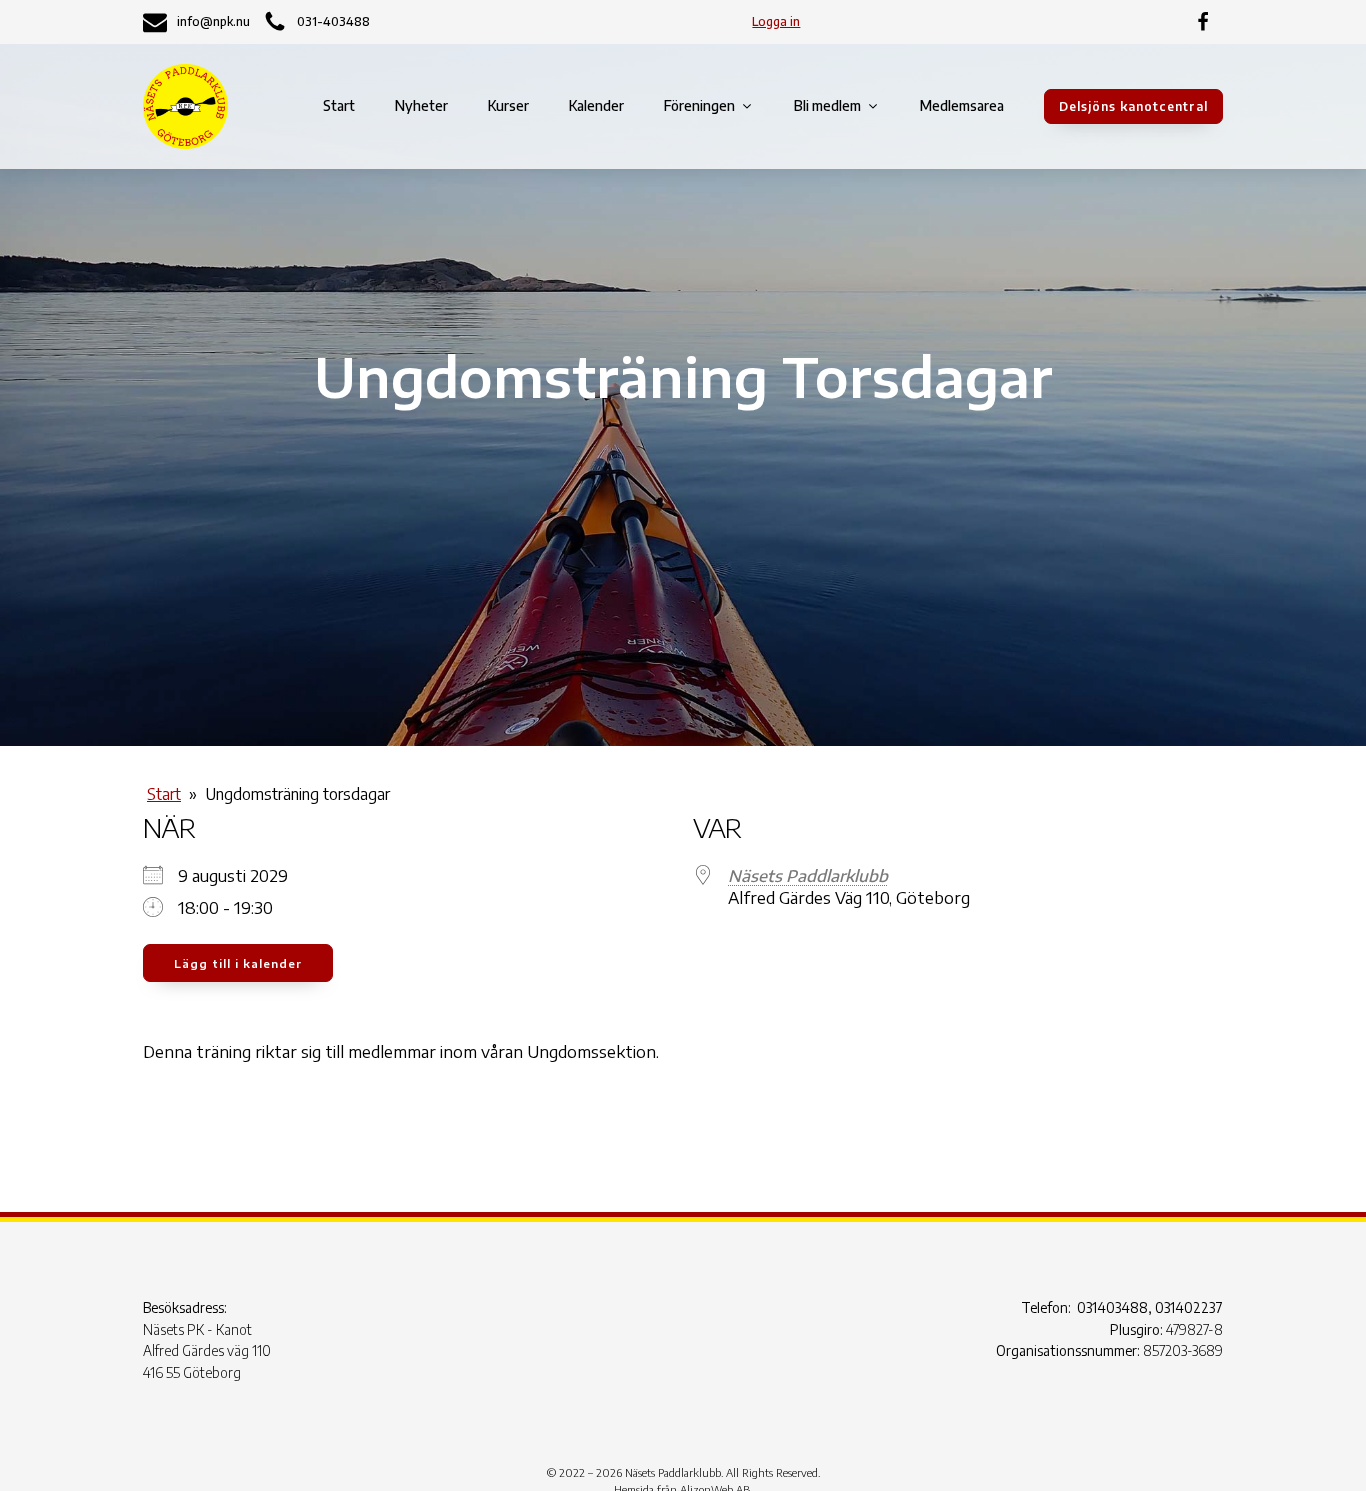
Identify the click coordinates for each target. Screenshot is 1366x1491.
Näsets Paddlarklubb (808, 876)
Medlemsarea (962, 105)
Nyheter (421, 105)
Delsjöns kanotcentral (1133, 106)
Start (339, 105)
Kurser (508, 105)
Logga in (776, 21)
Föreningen (699, 105)
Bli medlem (827, 105)
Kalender (596, 105)
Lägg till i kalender (238, 963)
